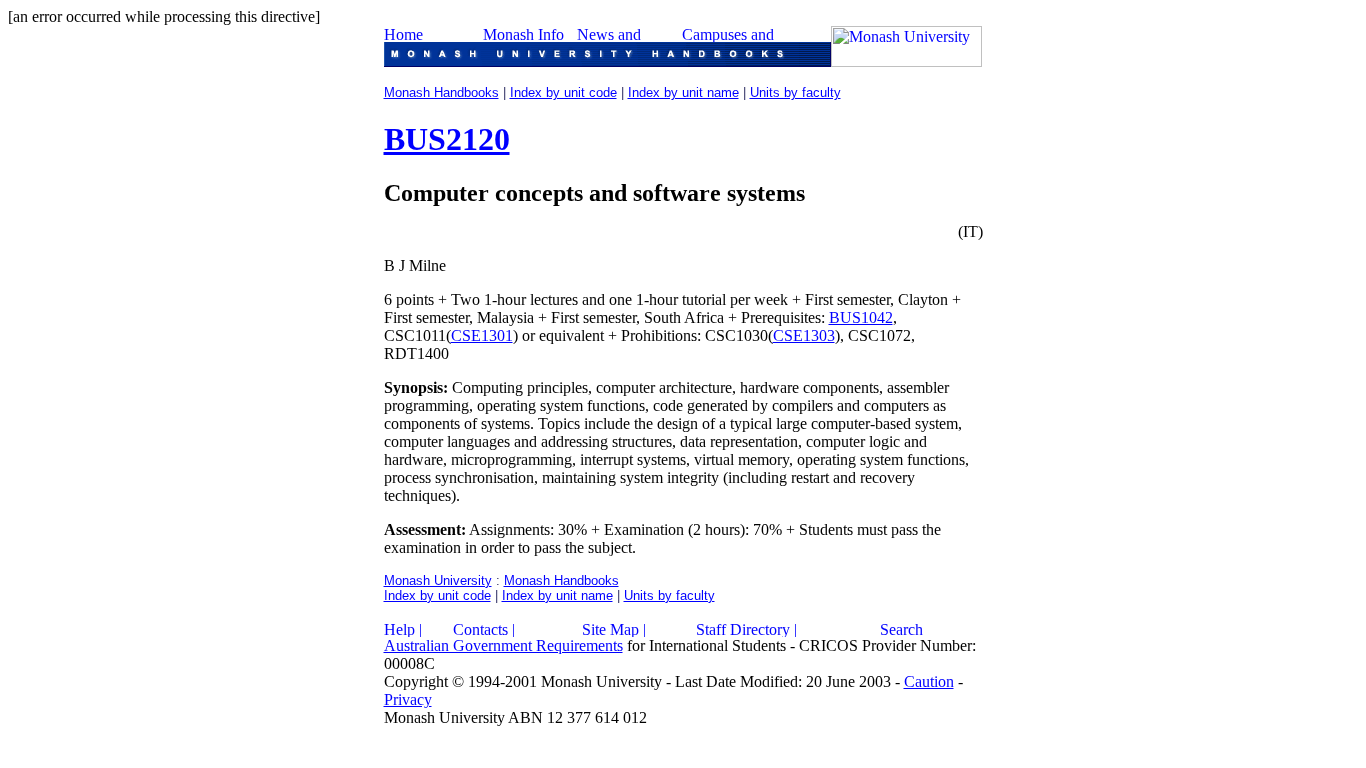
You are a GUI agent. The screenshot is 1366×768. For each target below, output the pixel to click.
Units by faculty (795, 92)
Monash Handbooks (441, 92)
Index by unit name (683, 92)
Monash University (438, 580)
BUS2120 (447, 139)
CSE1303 (804, 335)
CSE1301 (482, 335)
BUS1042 (861, 317)
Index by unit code (563, 92)
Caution (929, 681)
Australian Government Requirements (503, 645)
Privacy (408, 699)
